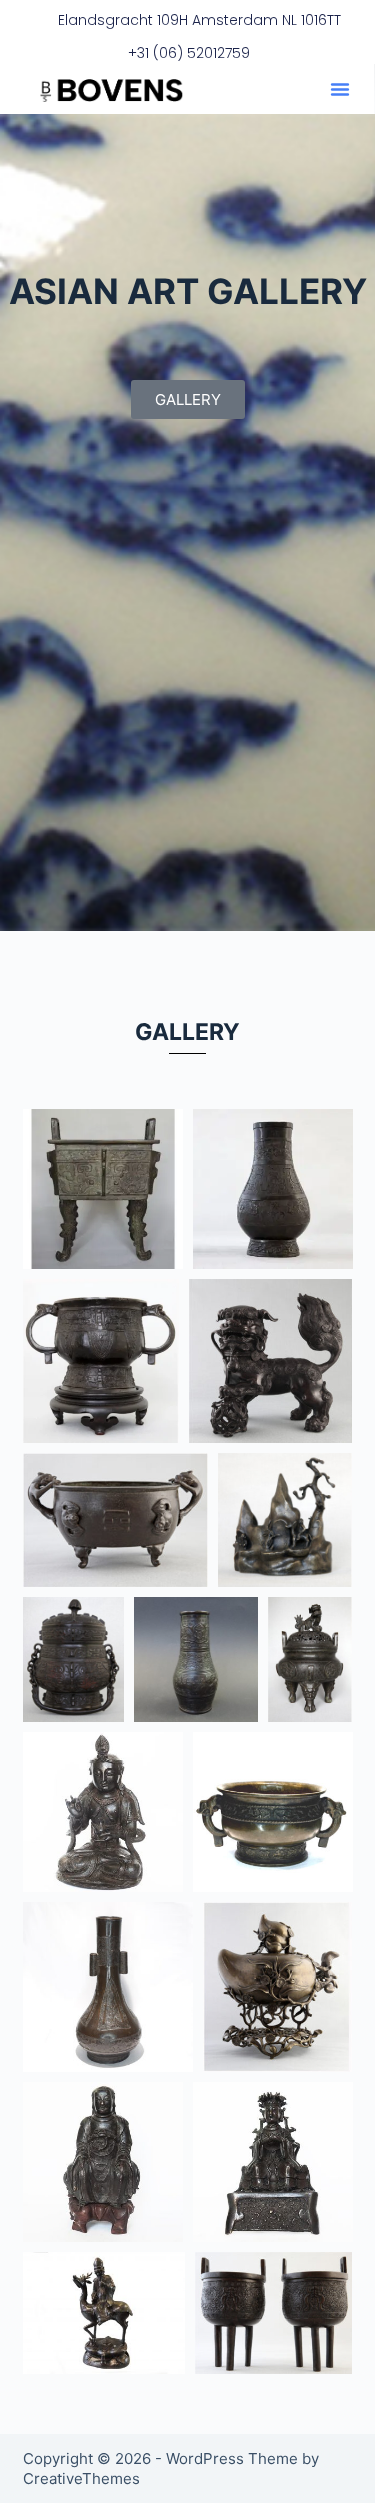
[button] (340, 89)
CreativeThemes (81, 2478)
